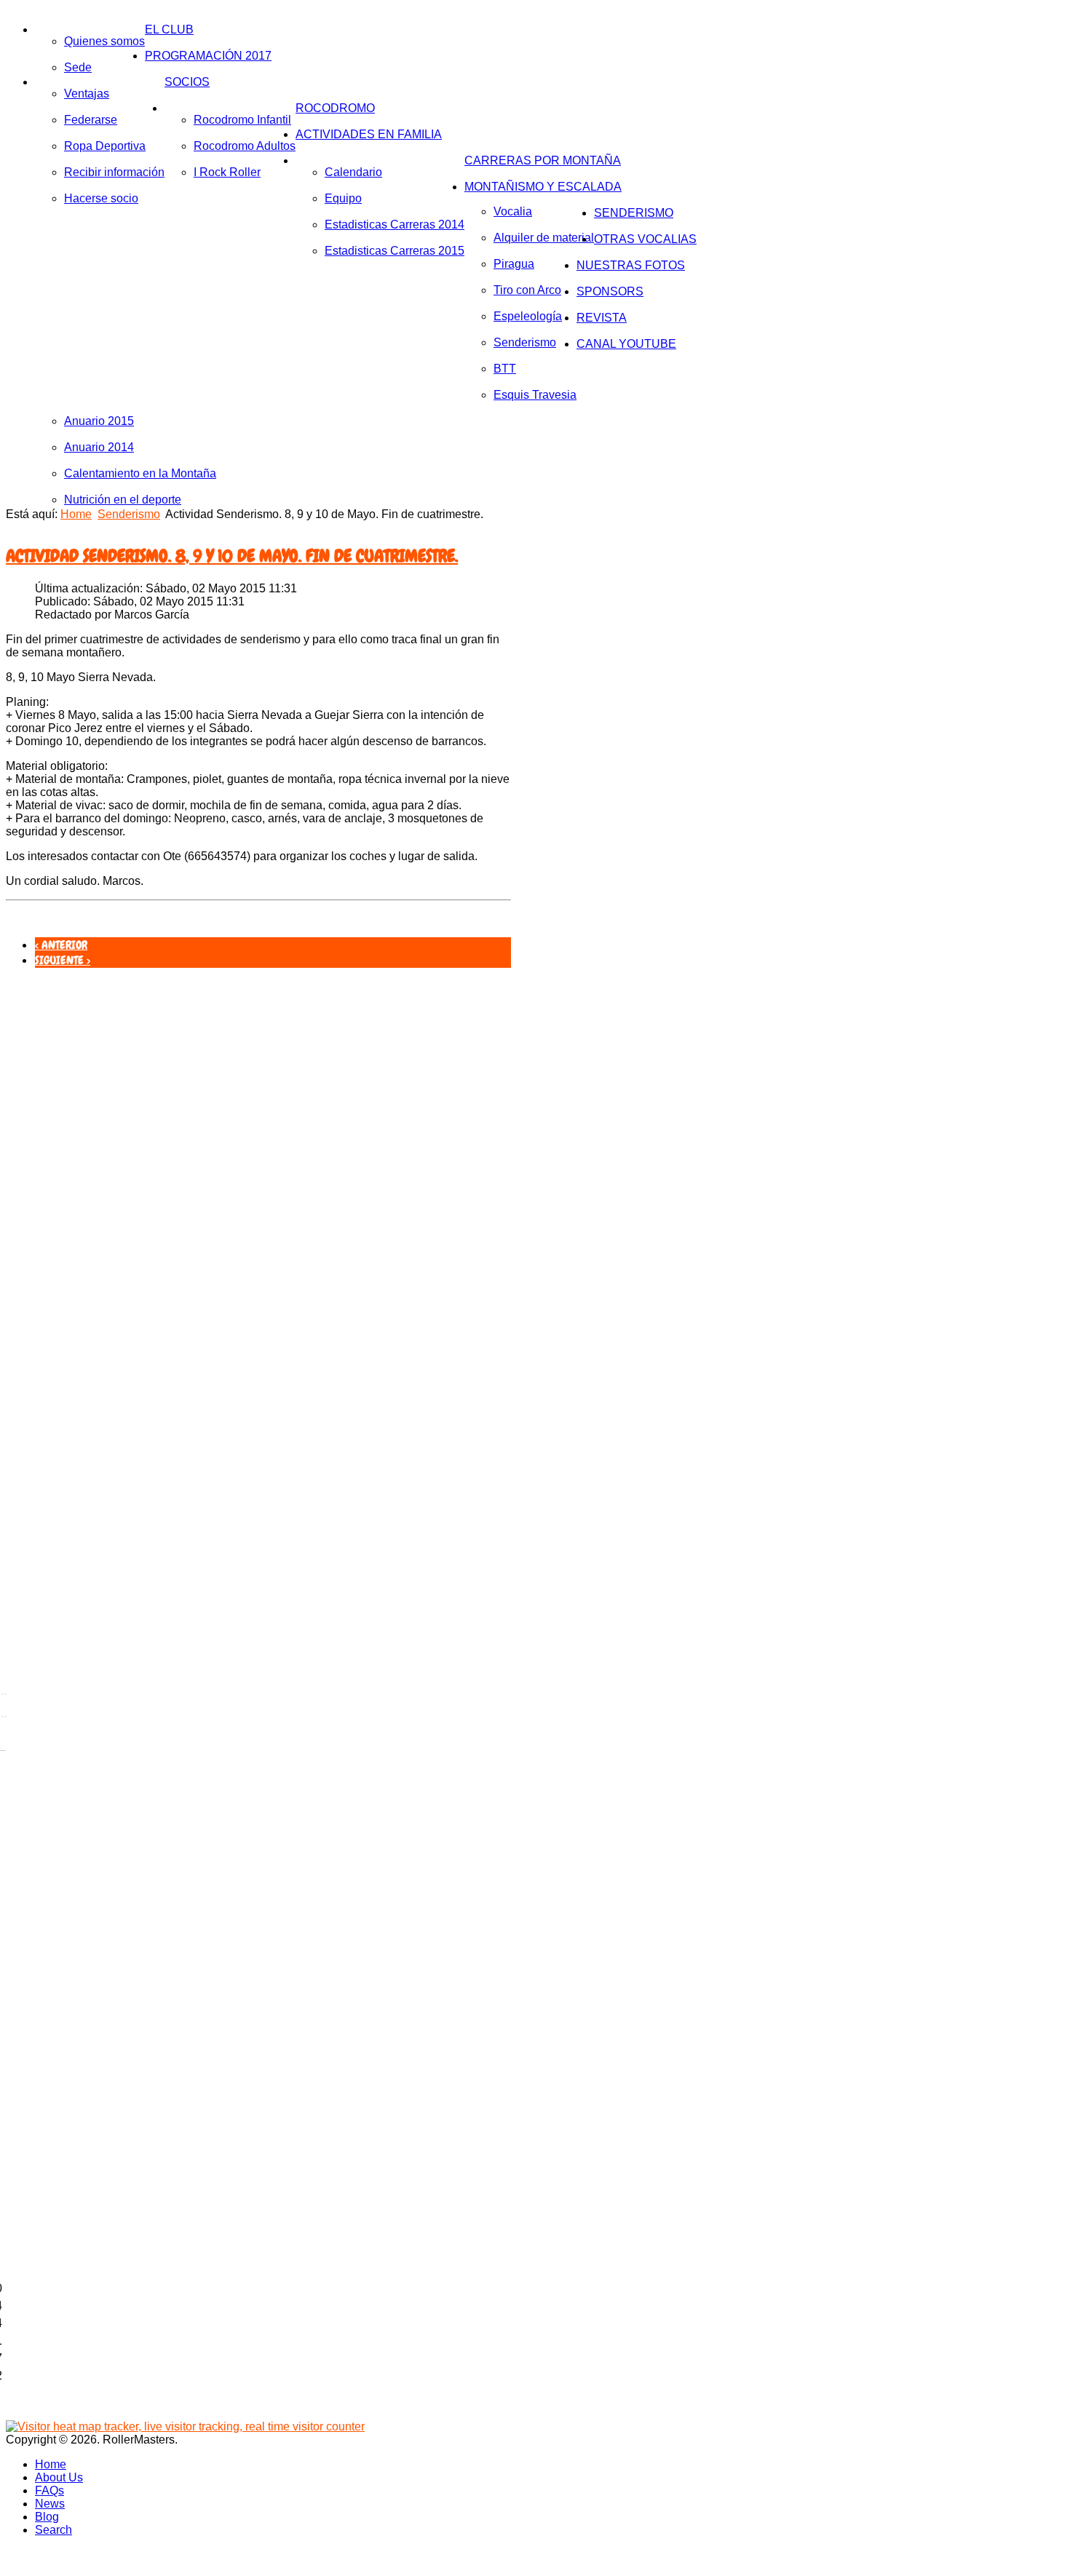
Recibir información (114, 172)
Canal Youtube (626, 344)
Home (76, 514)
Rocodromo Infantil (242, 120)
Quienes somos (104, 41)
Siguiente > (63, 960)
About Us (59, 2477)
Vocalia (513, 211)
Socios (187, 82)
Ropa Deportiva (105, 146)
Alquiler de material (544, 238)
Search (53, 2530)
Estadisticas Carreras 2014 (395, 224)
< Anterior (61, 945)
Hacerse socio (101, 198)
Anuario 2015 (99, 421)
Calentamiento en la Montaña (140, 473)
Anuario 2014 (99, 447)
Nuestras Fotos (631, 265)
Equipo (343, 198)
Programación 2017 (208, 56)
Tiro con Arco (527, 290)
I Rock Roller (227, 172)
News (50, 2504)
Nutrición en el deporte (123, 500)
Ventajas (87, 94)
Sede (78, 67)
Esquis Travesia (535, 395)
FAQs (49, 2490)
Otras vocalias (645, 239)
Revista (602, 318)
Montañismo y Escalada (543, 187)
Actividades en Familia (369, 134)
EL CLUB (169, 29)
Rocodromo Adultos (245, 146)
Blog (47, 2517)
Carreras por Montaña (543, 160)
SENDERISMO (634, 213)
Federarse (91, 120)
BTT (505, 369)
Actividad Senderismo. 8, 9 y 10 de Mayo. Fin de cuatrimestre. (232, 556)
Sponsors (610, 291)
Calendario (353, 172)
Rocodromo (335, 108)
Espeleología (528, 316)
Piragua (514, 264)
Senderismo (525, 342)
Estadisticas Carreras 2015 (395, 251)
